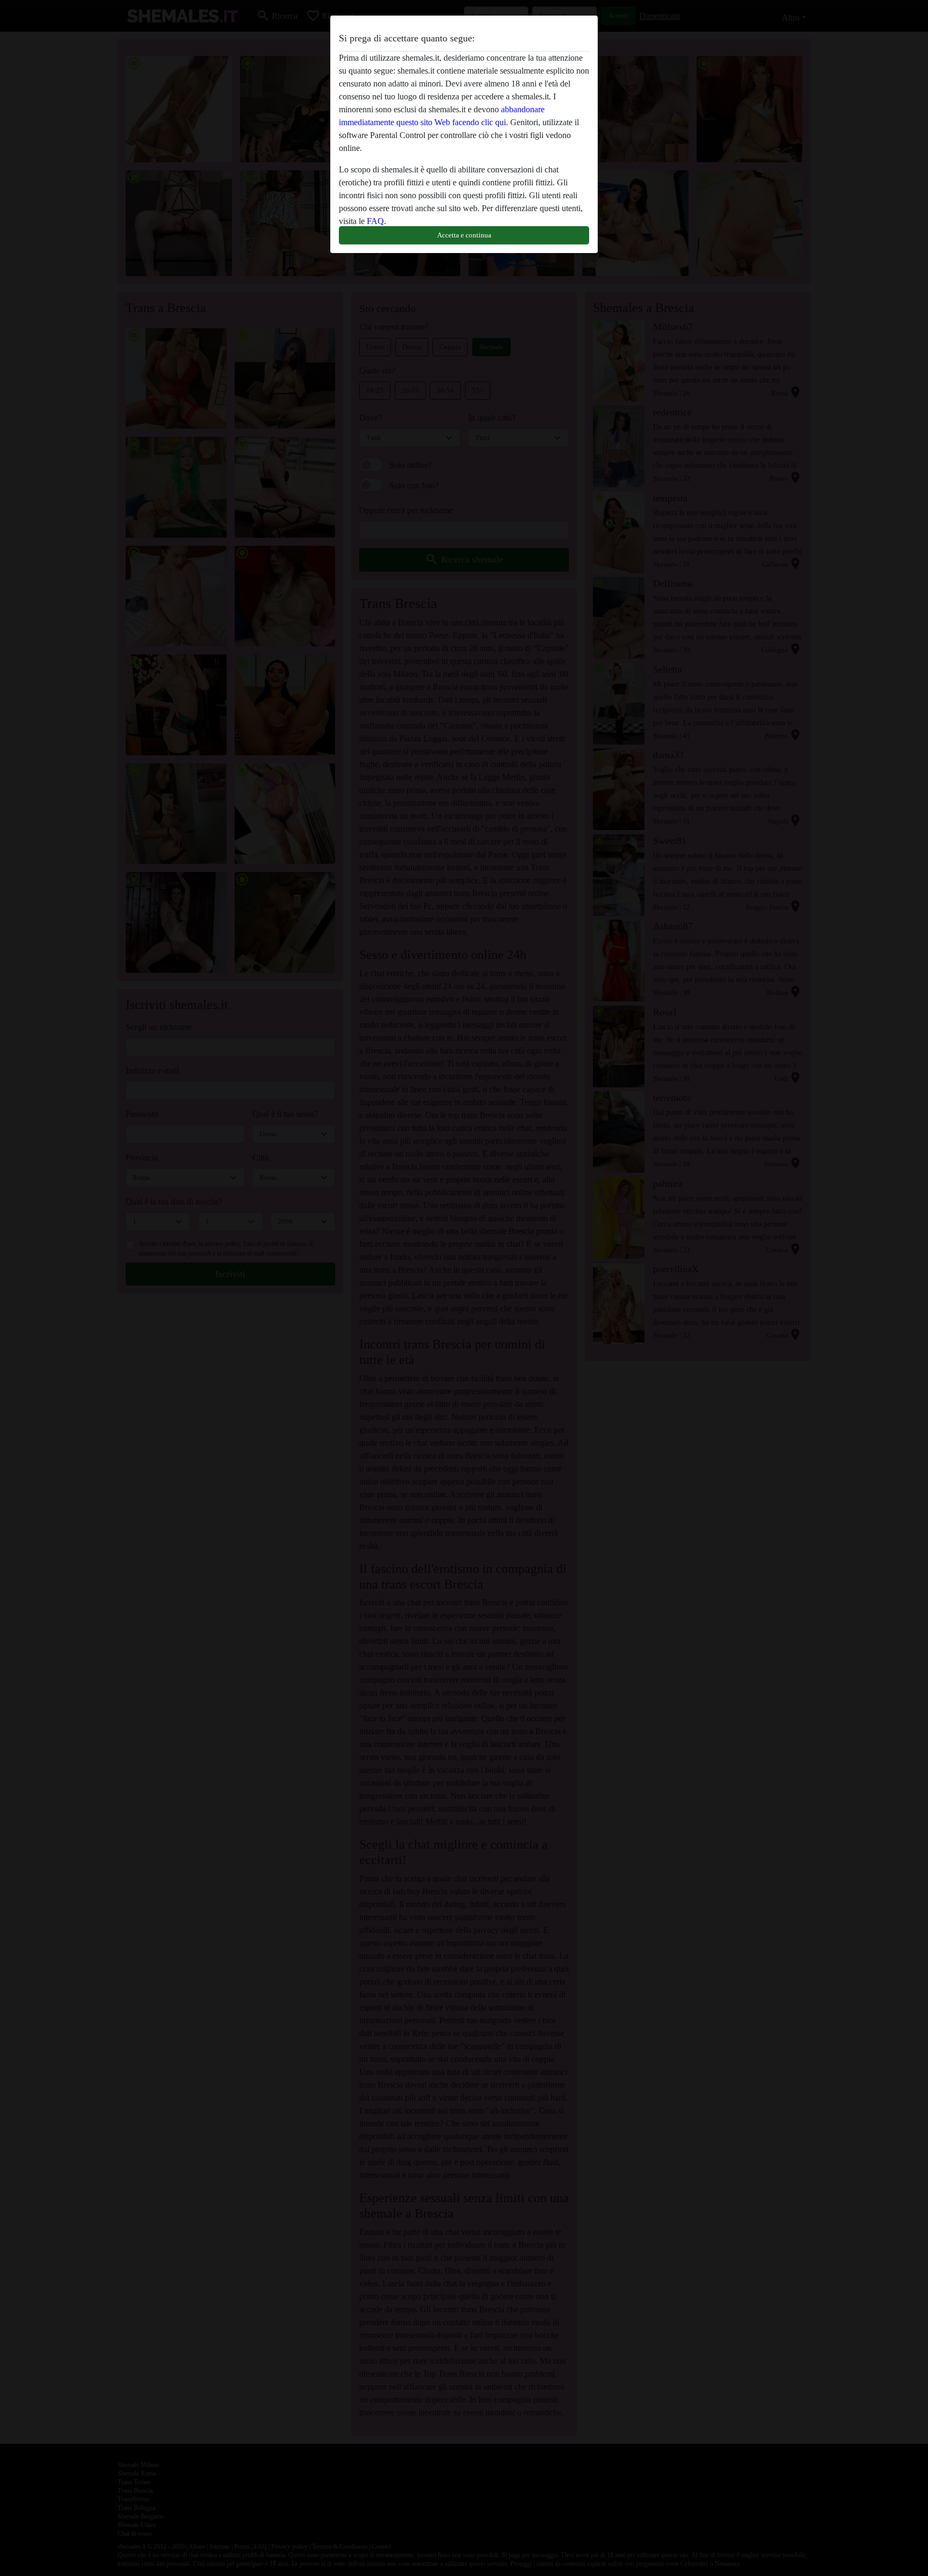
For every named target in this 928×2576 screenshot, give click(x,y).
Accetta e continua (464, 235)
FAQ (375, 221)
